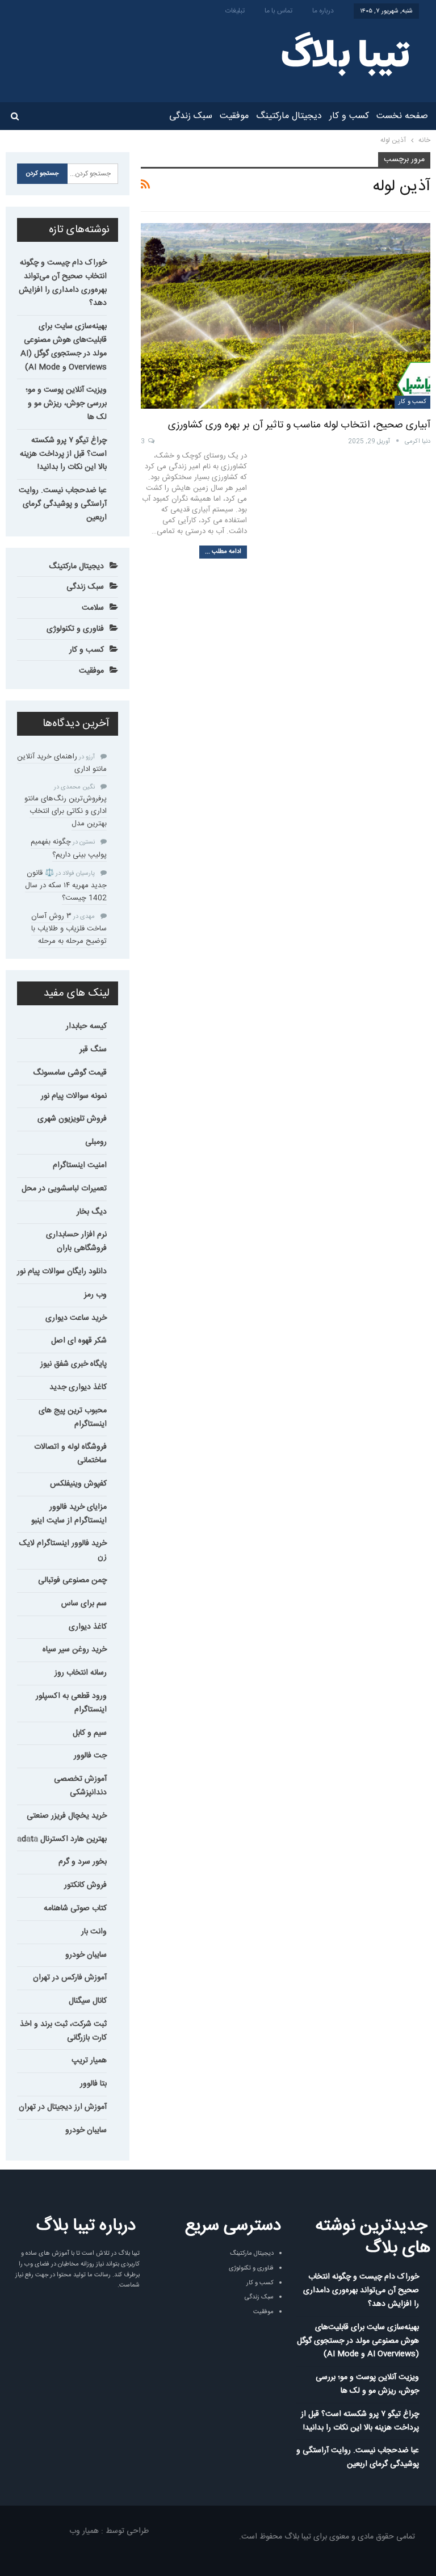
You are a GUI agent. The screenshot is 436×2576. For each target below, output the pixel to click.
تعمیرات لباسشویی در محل (64, 1189)
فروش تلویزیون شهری (72, 1119)
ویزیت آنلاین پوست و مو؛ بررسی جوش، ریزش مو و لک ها (66, 404)
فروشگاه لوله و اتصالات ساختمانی (70, 1454)
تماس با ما (278, 11)
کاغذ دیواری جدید (78, 1387)
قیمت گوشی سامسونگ (70, 1073)
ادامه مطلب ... (223, 552)
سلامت (93, 608)
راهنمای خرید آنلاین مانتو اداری (62, 763)
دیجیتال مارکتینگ (289, 116)
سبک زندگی (191, 116)
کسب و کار (349, 116)
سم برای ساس (84, 1604)
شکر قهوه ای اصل (79, 1341)
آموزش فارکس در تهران (70, 1978)
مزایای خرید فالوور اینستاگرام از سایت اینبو (69, 1514)
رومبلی (96, 1142)
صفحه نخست (402, 116)
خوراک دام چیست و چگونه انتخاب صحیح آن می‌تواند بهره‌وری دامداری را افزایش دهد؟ (63, 283)
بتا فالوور (93, 2084)
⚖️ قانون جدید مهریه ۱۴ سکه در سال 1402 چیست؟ (66, 886)
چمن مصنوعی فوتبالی (72, 1580)
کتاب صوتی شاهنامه (75, 1908)
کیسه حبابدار (86, 1026)
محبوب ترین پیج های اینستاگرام (73, 1417)
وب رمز (95, 1295)
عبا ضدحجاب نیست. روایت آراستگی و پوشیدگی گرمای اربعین (63, 504)
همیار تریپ (89, 2061)
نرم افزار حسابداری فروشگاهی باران (76, 1241)
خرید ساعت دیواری (76, 1318)
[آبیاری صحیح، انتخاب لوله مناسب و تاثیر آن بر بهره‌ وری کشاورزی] (286, 316)
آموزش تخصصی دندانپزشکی (80, 1786)
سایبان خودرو (86, 1955)
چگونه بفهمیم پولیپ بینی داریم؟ (69, 848)
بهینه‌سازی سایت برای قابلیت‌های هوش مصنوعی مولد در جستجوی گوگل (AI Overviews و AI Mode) (64, 347)
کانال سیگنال (88, 2001)
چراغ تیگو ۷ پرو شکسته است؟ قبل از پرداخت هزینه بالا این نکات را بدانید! (63, 454)
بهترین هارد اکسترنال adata (62, 1839)
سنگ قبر (93, 1050)
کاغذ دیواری (88, 1627)
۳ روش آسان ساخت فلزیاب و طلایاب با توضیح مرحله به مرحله (69, 929)
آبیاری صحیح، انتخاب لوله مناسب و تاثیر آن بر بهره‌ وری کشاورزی (299, 425)
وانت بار (94, 1932)
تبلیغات (235, 11)
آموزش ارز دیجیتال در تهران (63, 2107)
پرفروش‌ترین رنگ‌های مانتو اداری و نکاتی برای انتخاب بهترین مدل (66, 811)
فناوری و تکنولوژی (75, 629)
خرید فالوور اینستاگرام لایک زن (63, 1550)
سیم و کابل (90, 1733)
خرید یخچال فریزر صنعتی (67, 1816)
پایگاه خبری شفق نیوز (74, 1364)
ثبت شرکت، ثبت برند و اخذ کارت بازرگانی (63, 2031)
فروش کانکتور (85, 1885)
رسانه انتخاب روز (81, 1673)
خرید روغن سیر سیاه (75, 1650)
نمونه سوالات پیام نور (74, 1096)
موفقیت (234, 116)
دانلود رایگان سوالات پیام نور (62, 1272)
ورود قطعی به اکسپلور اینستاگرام (71, 1703)
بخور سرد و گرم (83, 1862)
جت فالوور (90, 1756)
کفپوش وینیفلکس (78, 1484)
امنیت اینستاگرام (80, 1165)
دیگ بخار (92, 1212)
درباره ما (323, 11)
